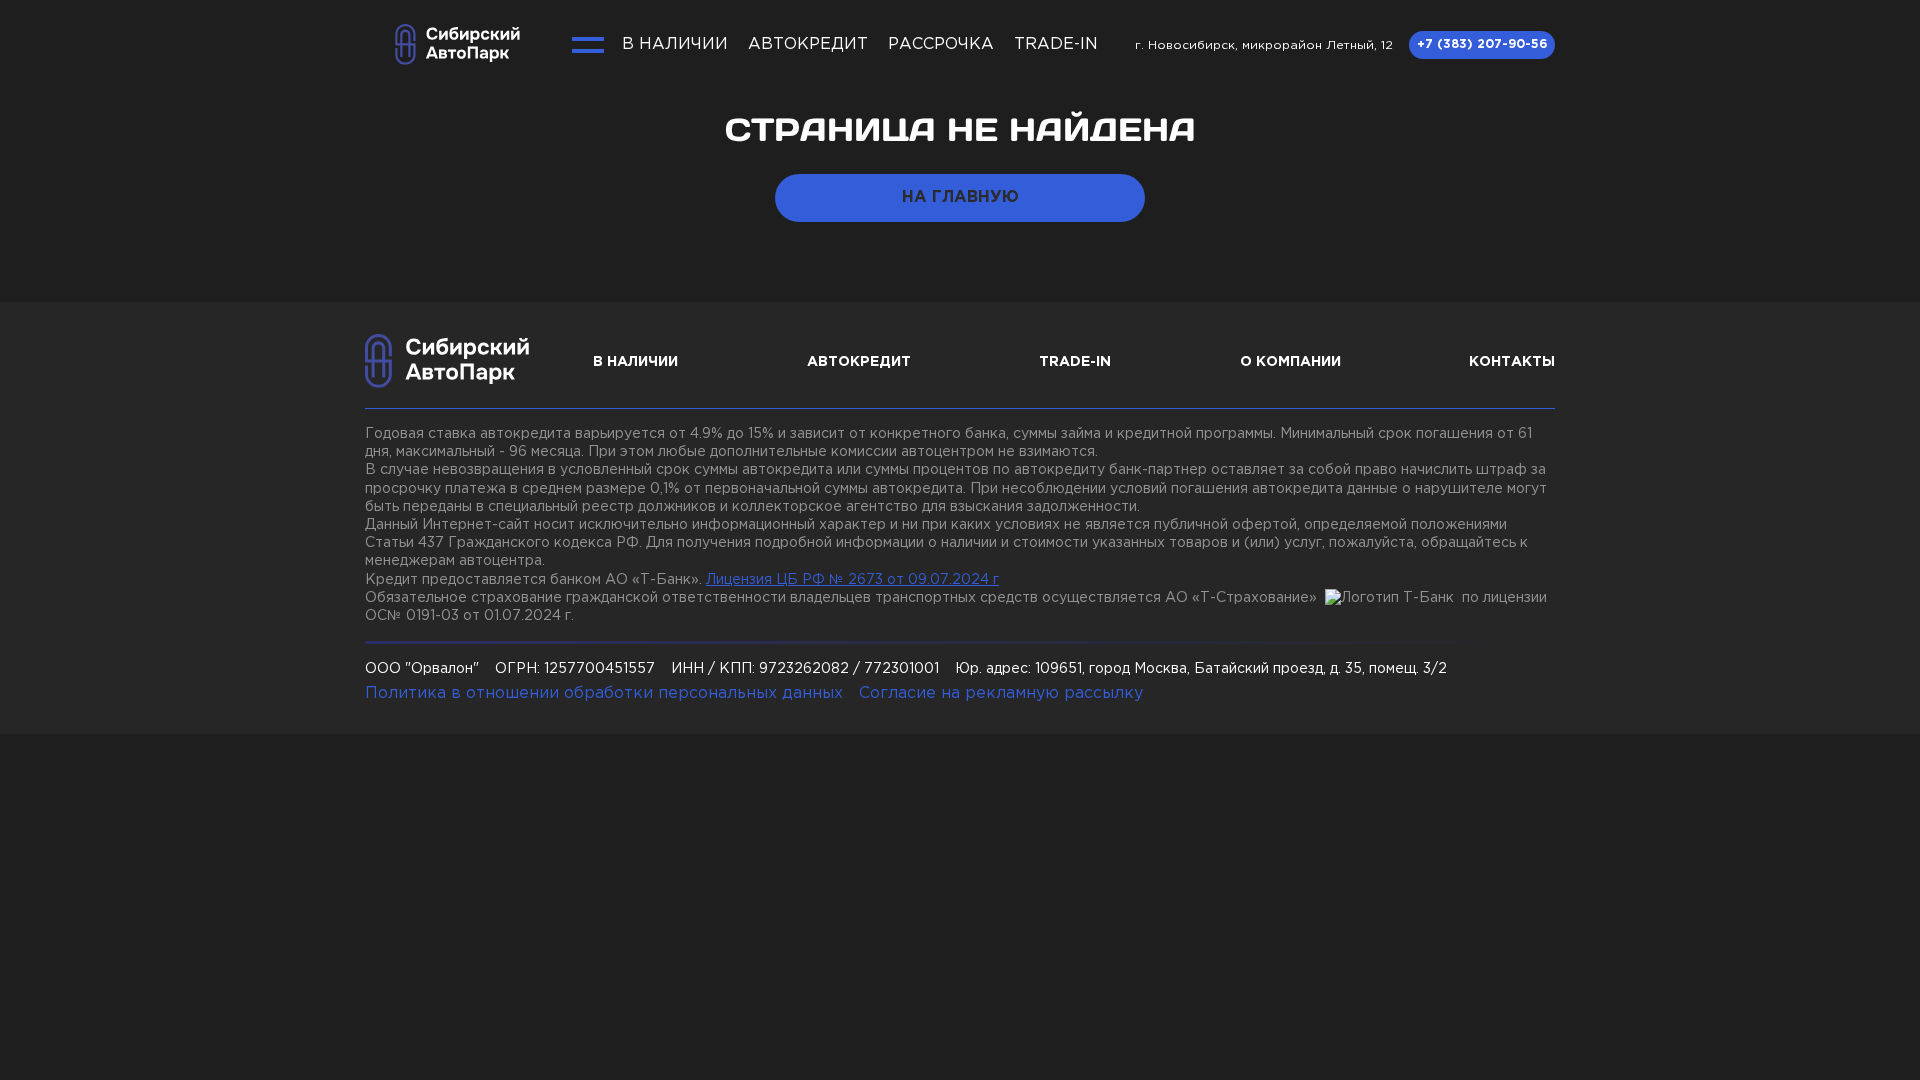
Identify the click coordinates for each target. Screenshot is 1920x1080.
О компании (1290, 362)
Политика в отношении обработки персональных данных (604, 693)
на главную (960, 197)
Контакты (1512, 362)
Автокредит (808, 44)
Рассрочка (941, 44)
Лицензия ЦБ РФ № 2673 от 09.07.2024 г (852, 580)
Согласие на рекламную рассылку (1001, 693)
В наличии (675, 44)
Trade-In (1056, 44)
